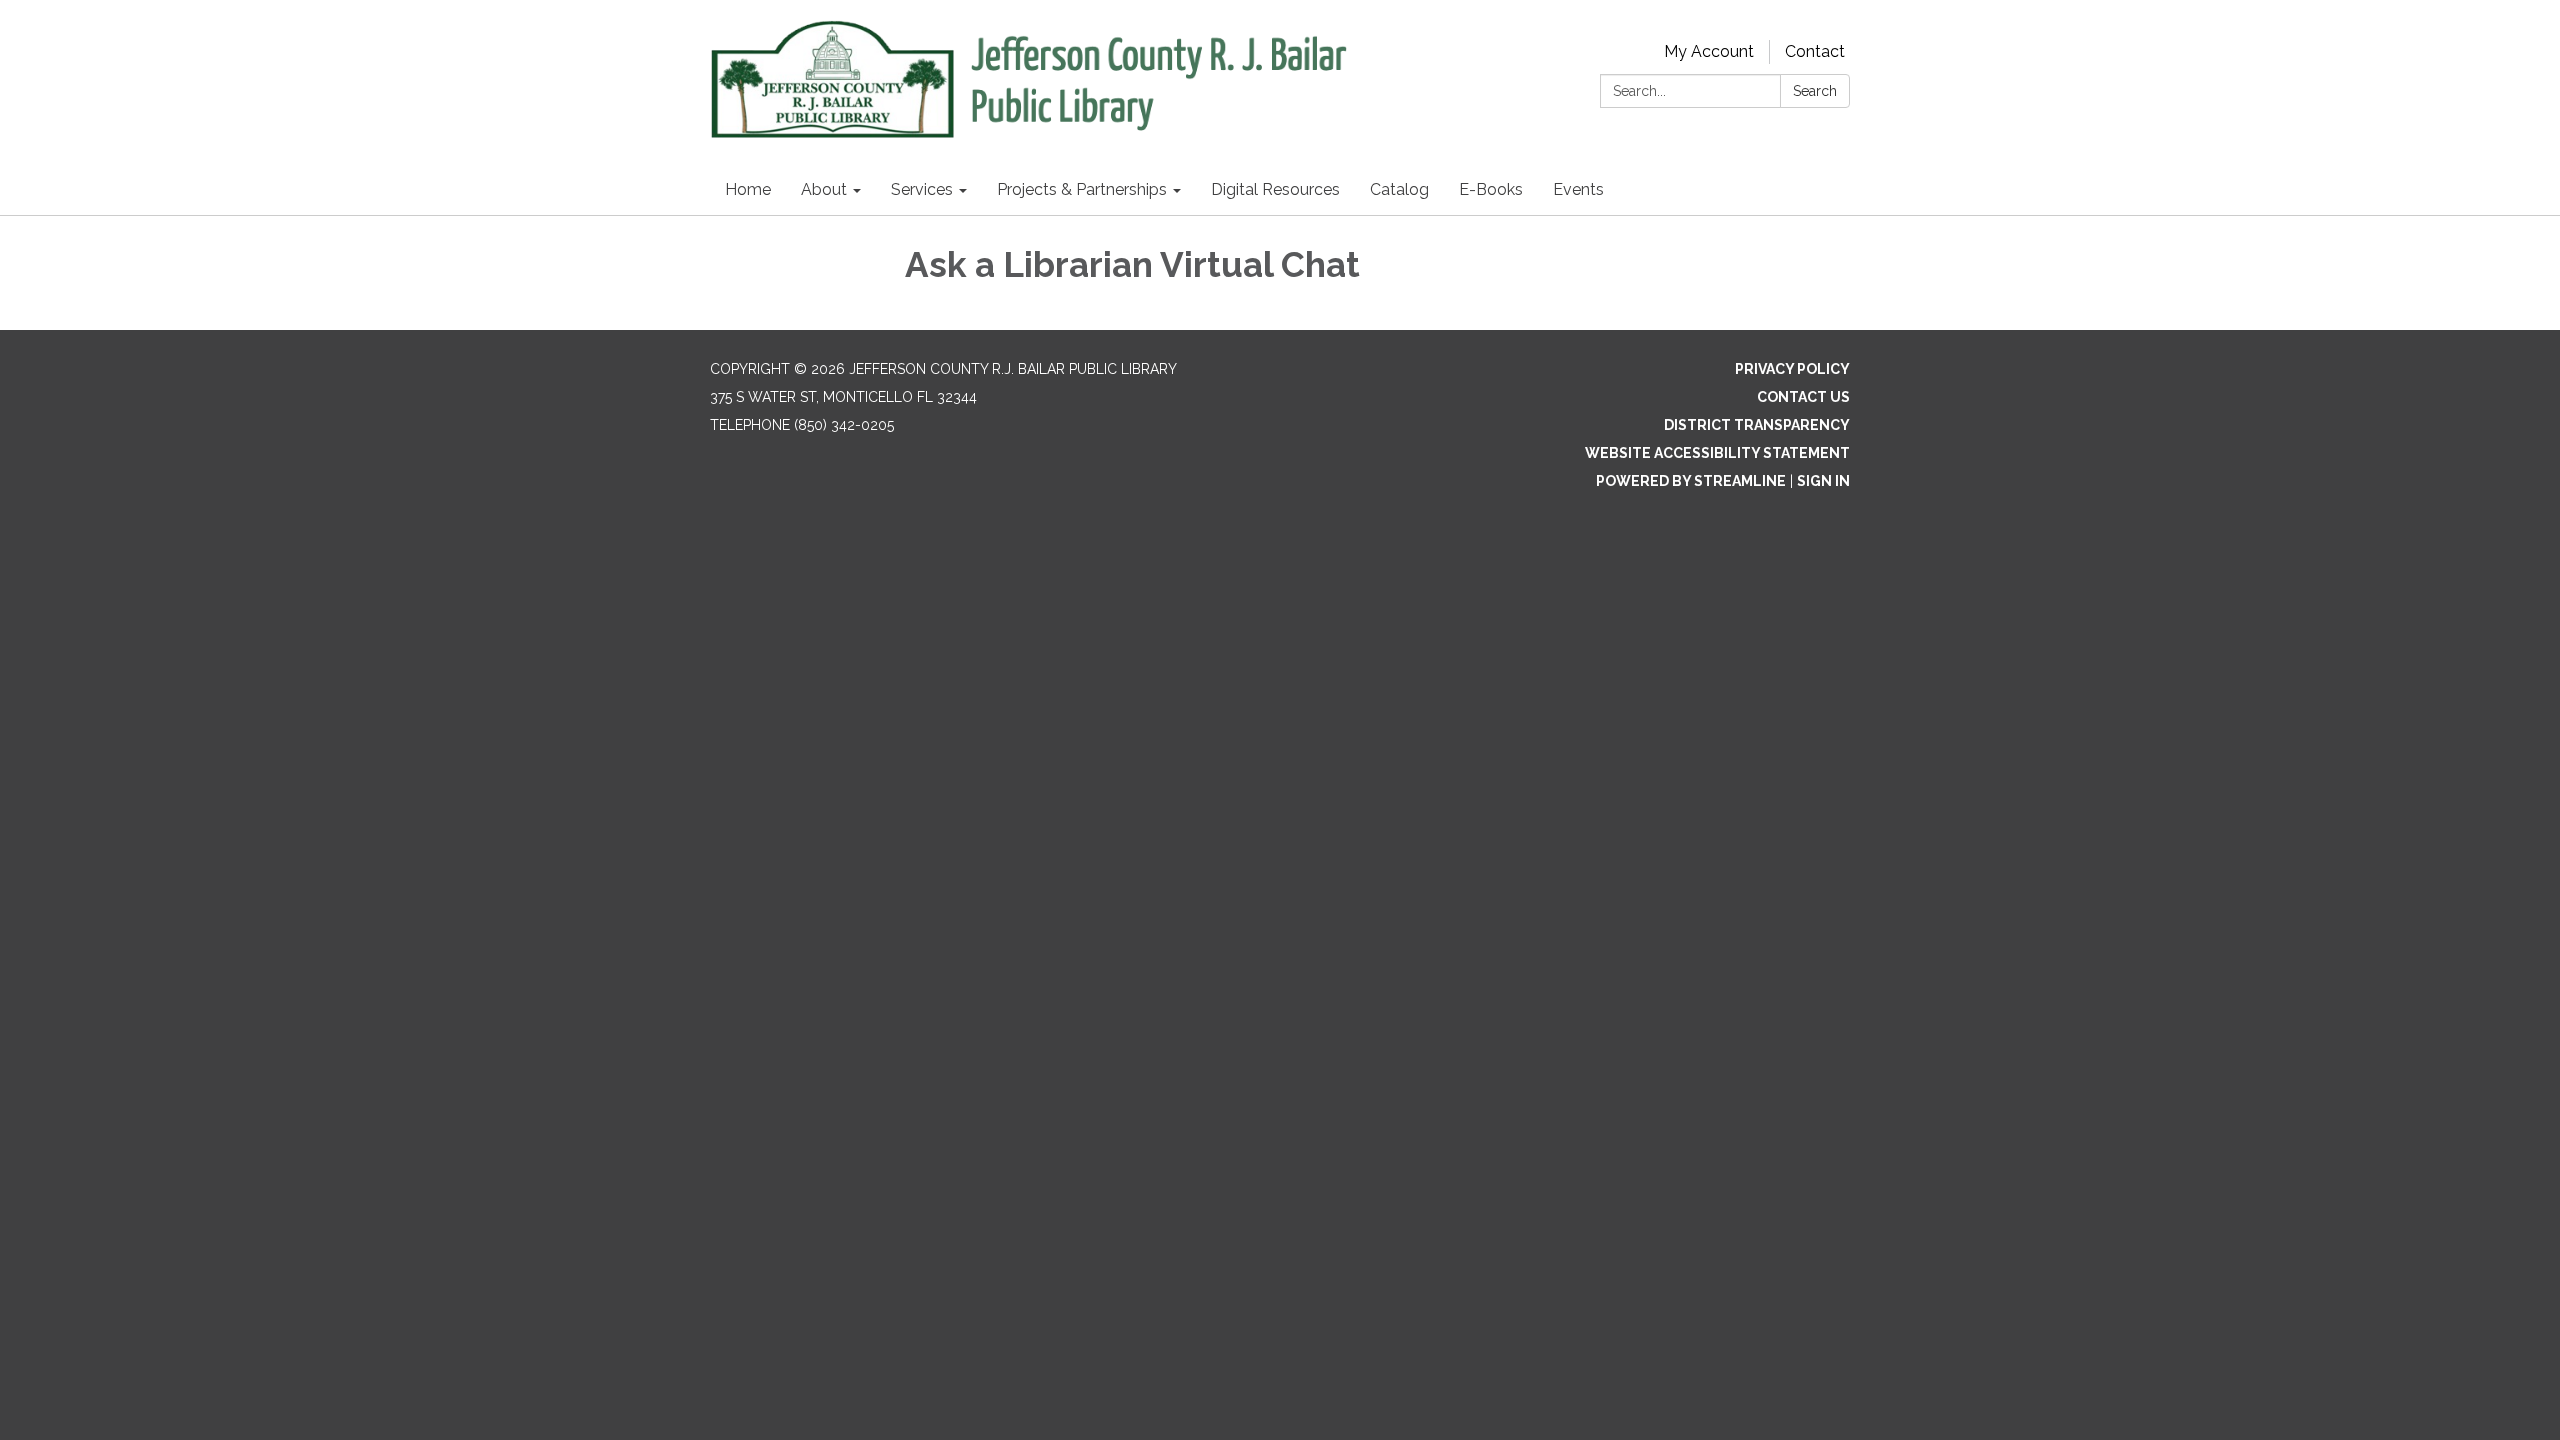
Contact (1815, 51)
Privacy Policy (1792, 369)
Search (1815, 91)
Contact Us (1803, 397)
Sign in (1823, 481)
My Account (1709, 51)
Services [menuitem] (922, 189)
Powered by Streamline (1691, 481)
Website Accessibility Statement (1717, 453)
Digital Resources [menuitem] (1275, 189)
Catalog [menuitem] (1399, 189)
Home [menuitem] (748, 189)
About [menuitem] (824, 189)
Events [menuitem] (1578, 189)
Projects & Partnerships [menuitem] (1082, 189)
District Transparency (1757, 425)
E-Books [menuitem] (1491, 189)
